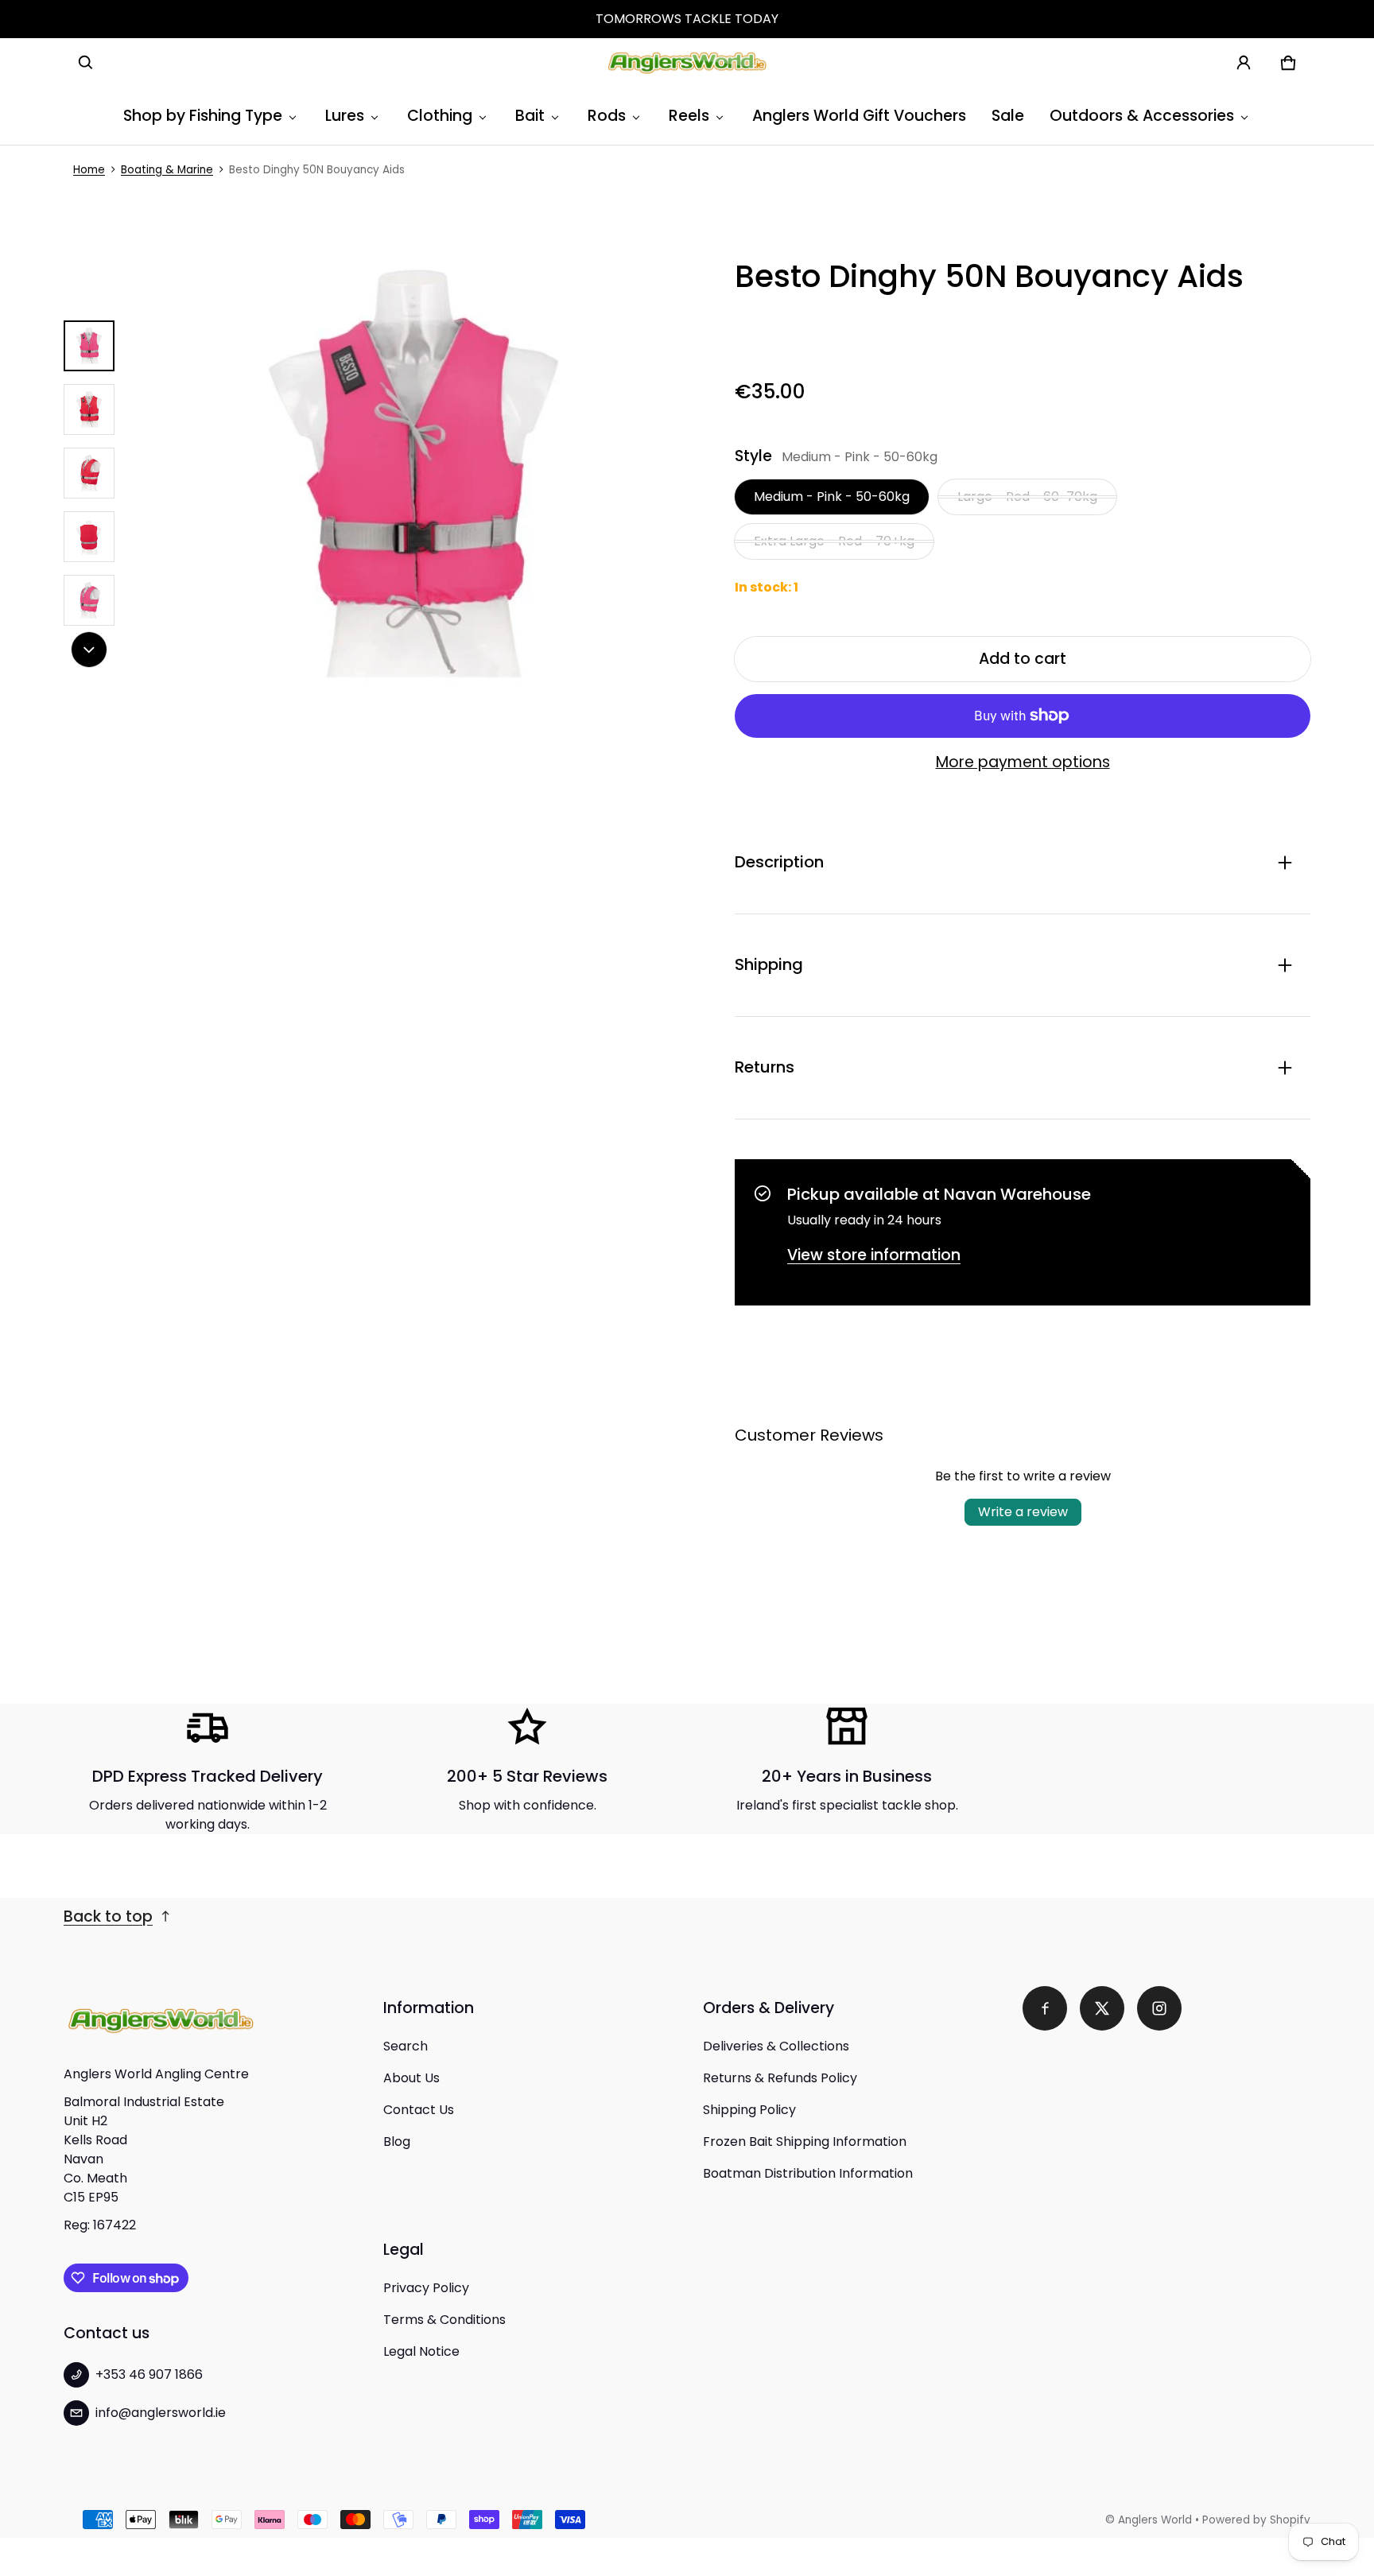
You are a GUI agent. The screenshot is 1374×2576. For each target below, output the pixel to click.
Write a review (1023, 1512)
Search (406, 2046)
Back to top (108, 1916)
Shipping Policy (749, 2110)
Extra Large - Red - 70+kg (834, 541)
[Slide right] (89, 650)
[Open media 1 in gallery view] (89, 346)
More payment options (1023, 762)
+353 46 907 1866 (149, 2374)
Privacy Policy (426, 2288)
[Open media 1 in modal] (415, 473)
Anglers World (1155, 2520)
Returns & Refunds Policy (780, 2078)
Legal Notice (421, 2351)
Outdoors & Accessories (1142, 116)
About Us (411, 2078)
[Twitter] (1102, 2008)
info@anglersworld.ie (161, 2413)
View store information (874, 1255)
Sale (1008, 116)
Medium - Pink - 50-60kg (832, 497)
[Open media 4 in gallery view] (89, 537)
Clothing (440, 116)
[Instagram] (1159, 2008)
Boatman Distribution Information (808, 2173)
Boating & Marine (167, 170)
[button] (86, 63)
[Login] (1244, 63)
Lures (345, 116)
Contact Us (419, 2110)
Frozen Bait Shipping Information (805, 2141)
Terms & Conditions (444, 2320)
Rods (607, 116)
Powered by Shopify (1256, 2520)
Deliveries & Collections (776, 2046)
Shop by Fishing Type (203, 116)
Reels (689, 116)
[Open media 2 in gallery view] (89, 409)
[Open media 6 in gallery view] (89, 600)
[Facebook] (1045, 2008)
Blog (397, 2141)
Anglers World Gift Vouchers (859, 116)
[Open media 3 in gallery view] (89, 473)
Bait (530, 116)
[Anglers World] (687, 63)
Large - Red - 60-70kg (1027, 497)
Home (89, 170)
